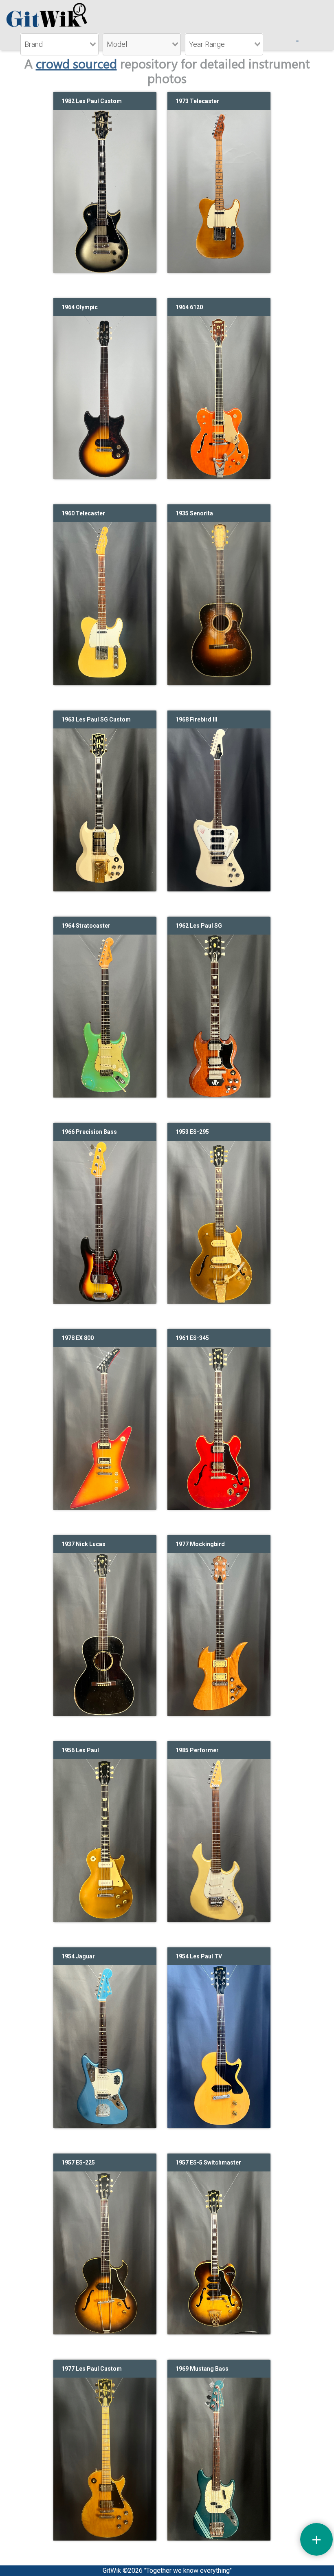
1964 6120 (189, 307)
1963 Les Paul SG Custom (96, 719)
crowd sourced (76, 63)
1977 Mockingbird (200, 1544)
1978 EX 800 (78, 1338)
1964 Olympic (80, 307)
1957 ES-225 (78, 2162)
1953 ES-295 (192, 1132)
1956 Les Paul (80, 1750)
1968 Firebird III (197, 719)
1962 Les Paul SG (199, 926)
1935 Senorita (194, 513)
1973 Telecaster (197, 101)
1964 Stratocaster (86, 926)
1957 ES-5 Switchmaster (208, 2162)
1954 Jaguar (78, 1956)
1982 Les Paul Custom (92, 101)
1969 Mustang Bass (202, 2369)
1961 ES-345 (192, 1338)
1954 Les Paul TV (199, 1956)
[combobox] (59, 44)
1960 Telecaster (83, 513)
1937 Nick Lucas (83, 1544)
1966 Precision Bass (89, 1132)
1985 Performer (197, 1750)
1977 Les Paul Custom (92, 2369)
